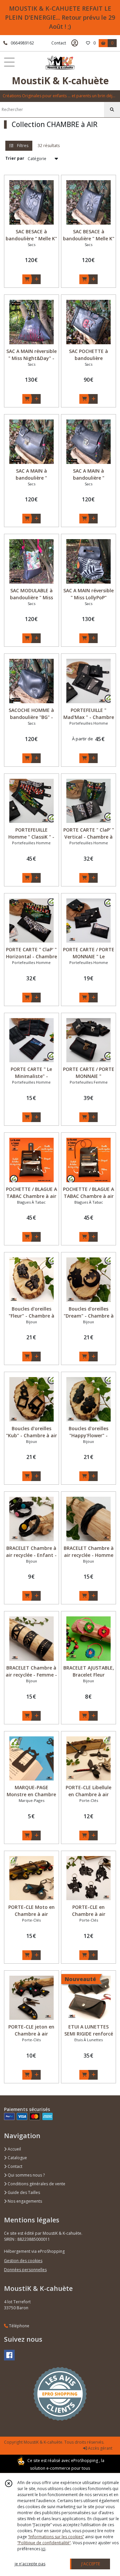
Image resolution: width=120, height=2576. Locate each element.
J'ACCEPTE (91, 2564)
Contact (59, 43)
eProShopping (84, 2461)
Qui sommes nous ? (26, 2175)
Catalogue (17, 2158)
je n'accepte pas (30, 2564)
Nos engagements (24, 2201)
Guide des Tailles (23, 2192)
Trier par (15, 158)
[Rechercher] (112, 110)
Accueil (14, 2149)
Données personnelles (25, 2270)
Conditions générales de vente (36, 2184)
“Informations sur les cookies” (56, 2537)
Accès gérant (100, 2448)
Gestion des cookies (23, 2261)
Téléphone (19, 2326)
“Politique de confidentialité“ (44, 2543)
